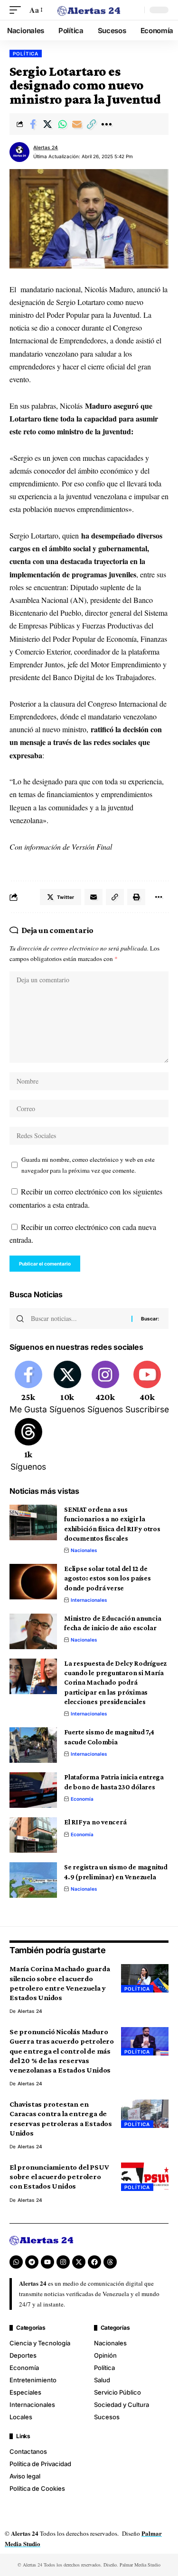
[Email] (77, 124)
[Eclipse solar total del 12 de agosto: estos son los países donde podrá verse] (33, 1582)
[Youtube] (147, 1388)
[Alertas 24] (89, 10)
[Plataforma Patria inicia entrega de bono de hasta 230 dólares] (33, 1790)
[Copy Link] (92, 124)
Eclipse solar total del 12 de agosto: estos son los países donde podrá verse (108, 1578)
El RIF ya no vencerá (95, 1822)
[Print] (136, 897)
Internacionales (89, 1600)
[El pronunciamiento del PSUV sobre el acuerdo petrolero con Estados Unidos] (145, 2177)
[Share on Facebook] (33, 124)
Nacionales (84, 1550)
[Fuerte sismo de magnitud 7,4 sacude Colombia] (33, 1745)
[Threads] (28, 1445)
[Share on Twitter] (47, 124)
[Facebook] (28, 1388)
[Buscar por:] (78, 1319)
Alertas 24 (46, 147)
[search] (135, 10)
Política (26, 54)
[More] (106, 124)
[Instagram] (105, 1388)
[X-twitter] (79, 2262)
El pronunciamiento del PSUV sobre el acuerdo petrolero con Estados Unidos (59, 2177)
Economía (82, 1799)
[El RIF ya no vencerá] (33, 1835)
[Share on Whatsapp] (62, 124)
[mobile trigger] (18, 10)
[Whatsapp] (16, 2262)
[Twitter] (67, 1388)
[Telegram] (32, 2262)
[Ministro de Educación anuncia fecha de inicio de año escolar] (33, 1631)
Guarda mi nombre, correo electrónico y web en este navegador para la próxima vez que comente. (88, 1165)
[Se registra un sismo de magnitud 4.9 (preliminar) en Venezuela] (33, 1880)
